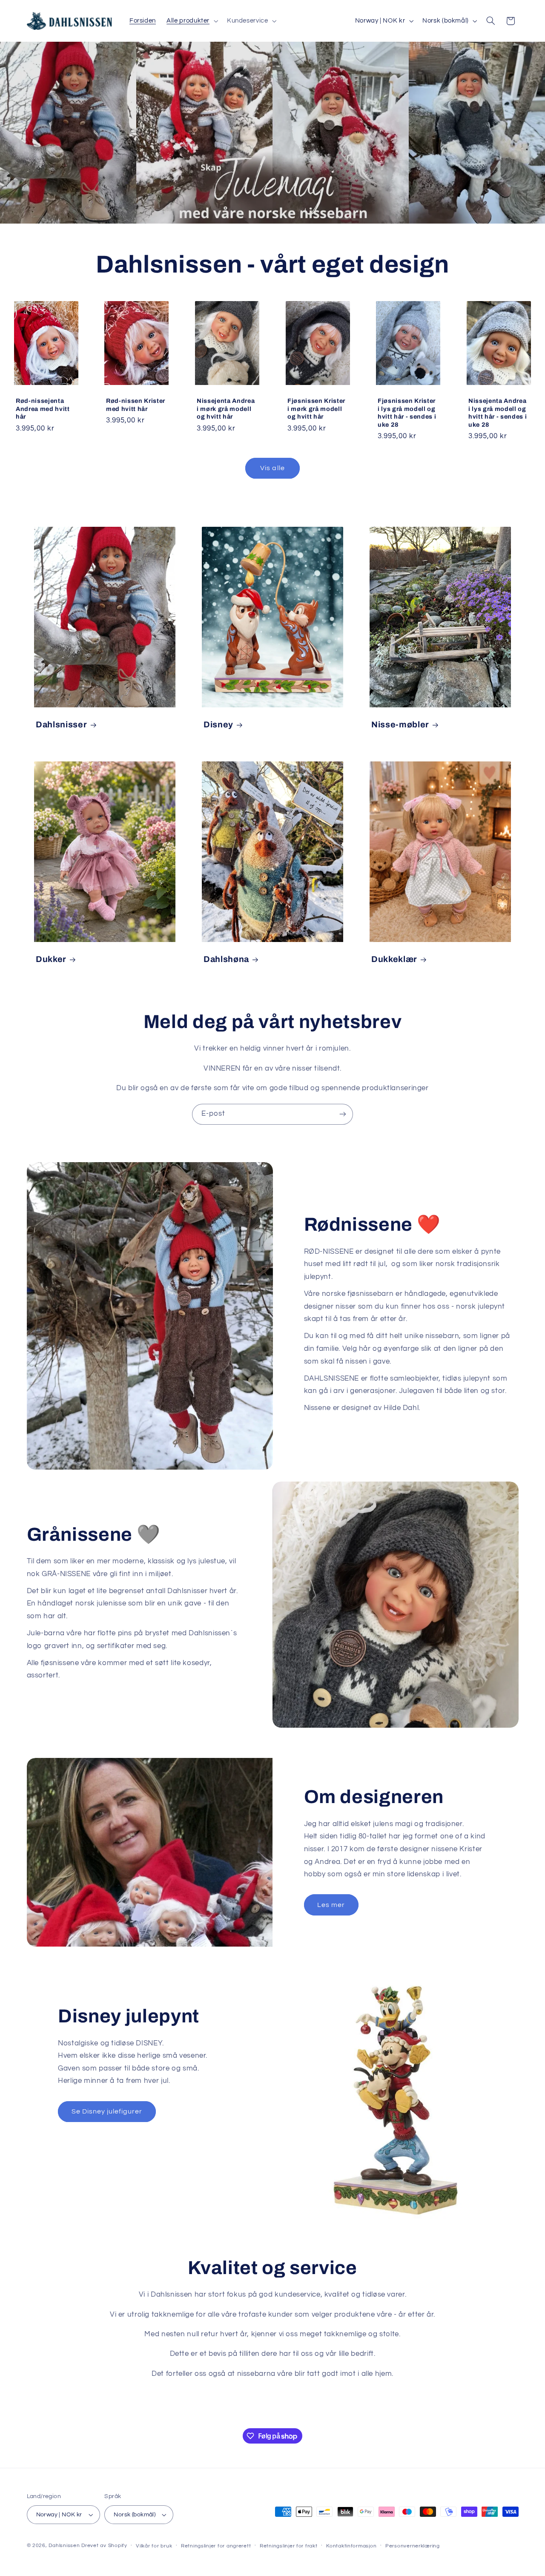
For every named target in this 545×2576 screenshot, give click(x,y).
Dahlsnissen (64, 2546)
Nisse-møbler (400, 725)
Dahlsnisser (61, 725)
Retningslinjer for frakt (289, 2546)
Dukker (51, 960)
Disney (218, 725)
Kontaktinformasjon (351, 2546)
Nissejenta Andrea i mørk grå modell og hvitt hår (226, 409)
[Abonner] (343, 1114)
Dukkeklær (394, 960)
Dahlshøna (226, 960)
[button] (192, 21)
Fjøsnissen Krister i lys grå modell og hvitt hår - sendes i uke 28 (407, 412)
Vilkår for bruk (154, 2546)
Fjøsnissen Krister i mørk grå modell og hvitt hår (316, 409)
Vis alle (272, 468)
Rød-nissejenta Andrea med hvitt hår (43, 409)
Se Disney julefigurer (107, 2111)
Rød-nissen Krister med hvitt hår (136, 405)
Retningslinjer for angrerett (216, 2546)
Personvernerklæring (413, 2546)
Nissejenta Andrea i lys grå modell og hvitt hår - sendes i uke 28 (498, 412)
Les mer (331, 1905)
